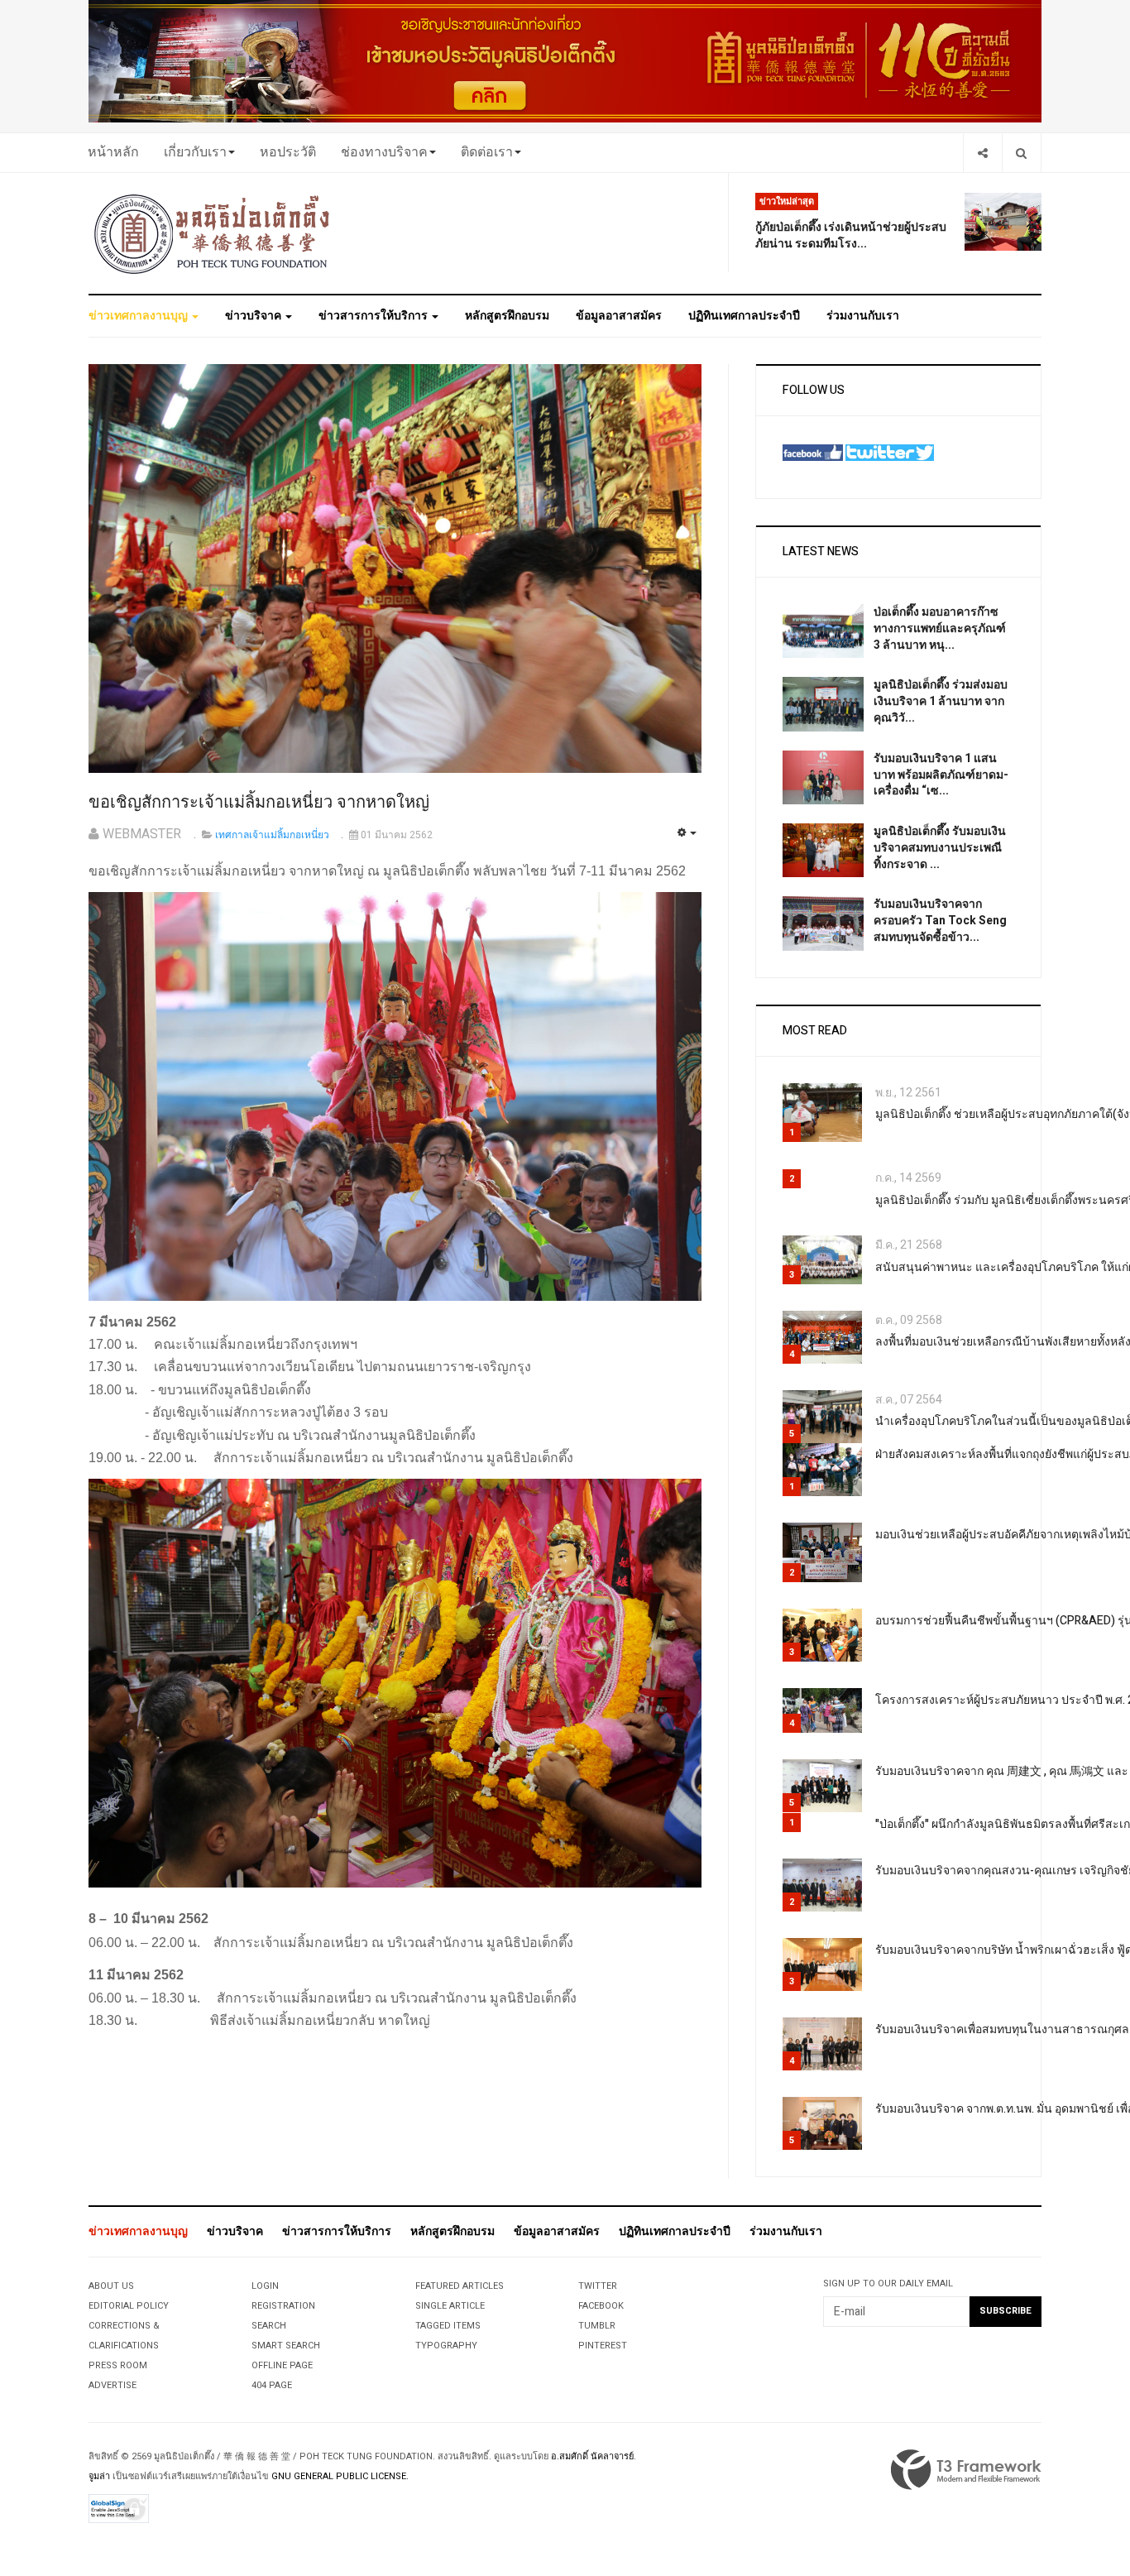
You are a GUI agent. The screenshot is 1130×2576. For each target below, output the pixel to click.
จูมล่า (99, 2476)
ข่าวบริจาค (254, 316)
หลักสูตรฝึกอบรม (507, 316)
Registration (283, 2306)
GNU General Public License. (340, 2476)
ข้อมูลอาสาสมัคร (619, 316)
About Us (111, 2286)
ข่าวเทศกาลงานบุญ (139, 316)
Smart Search (286, 2346)
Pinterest (603, 2346)
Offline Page (282, 2365)
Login (265, 2286)
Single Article (450, 2306)
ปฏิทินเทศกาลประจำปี (744, 316)
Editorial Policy (129, 2306)
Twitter (598, 2286)
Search (269, 2326)
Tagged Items (448, 2326)
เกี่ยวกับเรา (195, 152)
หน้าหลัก (113, 152)
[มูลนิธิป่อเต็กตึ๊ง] (213, 233)
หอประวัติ (288, 152)
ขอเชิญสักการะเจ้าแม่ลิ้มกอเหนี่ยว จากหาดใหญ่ (259, 802)
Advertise (113, 2385)
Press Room (118, 2365)
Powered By (966, 2470)
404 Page (272, 2385)
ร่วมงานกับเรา (863, 316)
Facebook (601, 2306)
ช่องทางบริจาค (384, 152)
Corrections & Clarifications (124, 2336)
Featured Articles (460, 2286)
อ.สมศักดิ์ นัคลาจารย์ (592, 2456)
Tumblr (597, 2326)
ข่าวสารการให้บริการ (374, 316)
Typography (446, 2346)
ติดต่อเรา (487, 152)
